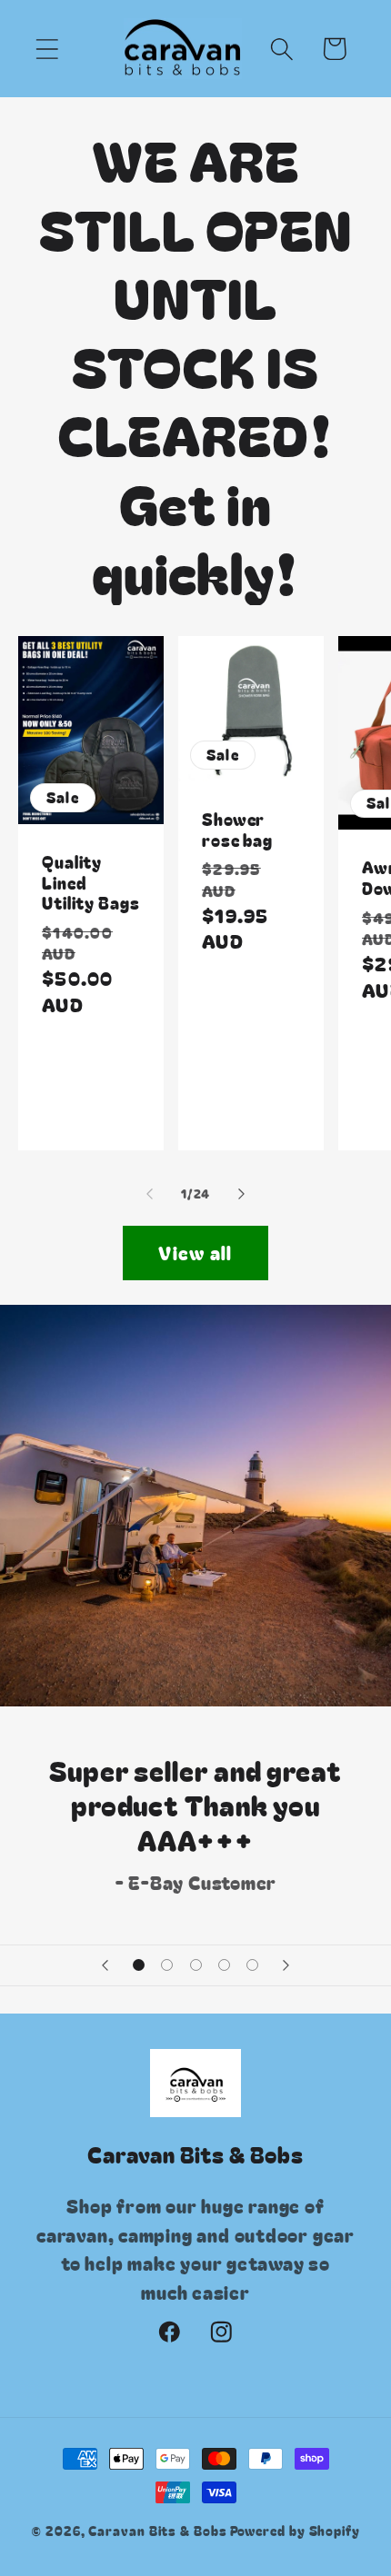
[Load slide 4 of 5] (224, 1965)
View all (195, 1253)
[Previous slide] (105, 1965)
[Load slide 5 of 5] (252, 1965)
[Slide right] (242, 1194)
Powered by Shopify (295, 2530)
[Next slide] (286, 1965)
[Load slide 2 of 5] (167, 1965)
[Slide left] (149, 1194)
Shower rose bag (237, 829)
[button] (47, 49)
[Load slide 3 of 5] (195, 1965)
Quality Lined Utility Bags (91, 882)
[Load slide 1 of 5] (139, 1965)
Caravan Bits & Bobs (157, 2530)
